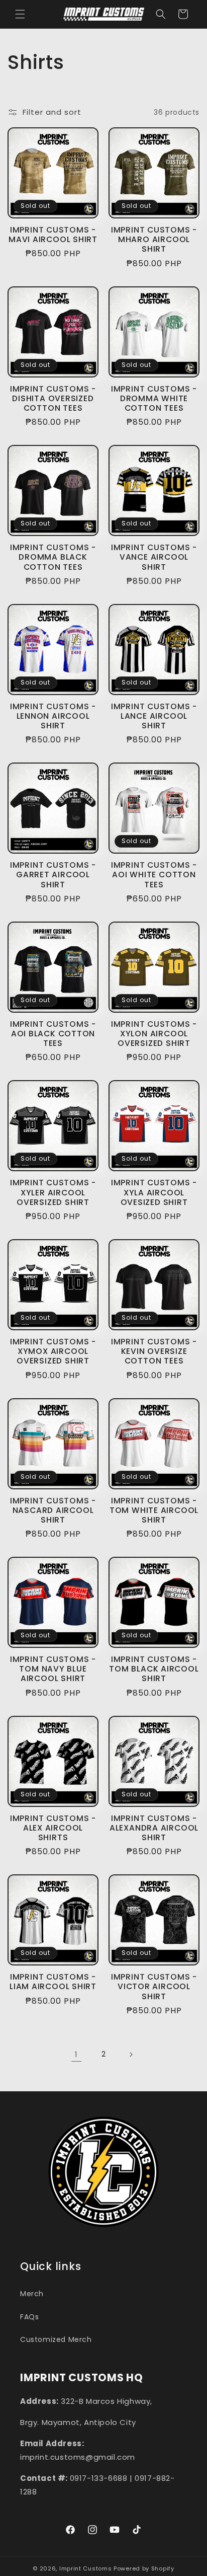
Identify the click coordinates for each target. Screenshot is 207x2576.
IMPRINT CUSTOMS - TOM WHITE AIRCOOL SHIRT (154, 1510)
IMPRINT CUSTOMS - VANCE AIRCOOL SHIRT (154, 557)
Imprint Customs (86, 2568)
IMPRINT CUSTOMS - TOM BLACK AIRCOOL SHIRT (154, 1669)
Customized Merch (56, 2339)
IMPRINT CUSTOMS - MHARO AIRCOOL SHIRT (154, 240)
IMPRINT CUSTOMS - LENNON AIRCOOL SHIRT (53, 716)
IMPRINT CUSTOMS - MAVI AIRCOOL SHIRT (53, 235)
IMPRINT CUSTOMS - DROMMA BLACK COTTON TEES (53, 557)
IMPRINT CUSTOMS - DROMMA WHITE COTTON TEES (154, 399)
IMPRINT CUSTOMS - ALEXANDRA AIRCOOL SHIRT (154, 1828)
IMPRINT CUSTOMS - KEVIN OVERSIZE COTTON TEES (154, 1351)
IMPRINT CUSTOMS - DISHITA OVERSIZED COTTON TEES (53, 399)
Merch (32, 2294)
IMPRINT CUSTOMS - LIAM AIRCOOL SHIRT (53, 1982)
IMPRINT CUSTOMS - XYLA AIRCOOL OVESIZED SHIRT (154, 1192)
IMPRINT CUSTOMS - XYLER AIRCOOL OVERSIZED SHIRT (53, 1192)
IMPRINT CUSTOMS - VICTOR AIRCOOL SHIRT (154, 1987)
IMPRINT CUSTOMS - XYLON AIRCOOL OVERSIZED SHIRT (154, 1034)
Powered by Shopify (144, 2568)
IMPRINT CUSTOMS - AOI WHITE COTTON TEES (154, 875)
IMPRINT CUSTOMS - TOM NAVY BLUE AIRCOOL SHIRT (53, 1669)
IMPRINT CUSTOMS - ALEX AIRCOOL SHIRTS (53, 1828)
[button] (20, 14)
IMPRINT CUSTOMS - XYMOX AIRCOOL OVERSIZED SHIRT (53, 1351)
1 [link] (76, 2054)
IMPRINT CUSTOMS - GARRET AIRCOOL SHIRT (53, 875)
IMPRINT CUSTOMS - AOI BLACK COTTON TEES (53, 1034)
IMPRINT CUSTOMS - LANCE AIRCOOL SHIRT (154, 716)
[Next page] (131, 2055)
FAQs (29, 2317)
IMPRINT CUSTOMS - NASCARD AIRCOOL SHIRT (53, 1510)
